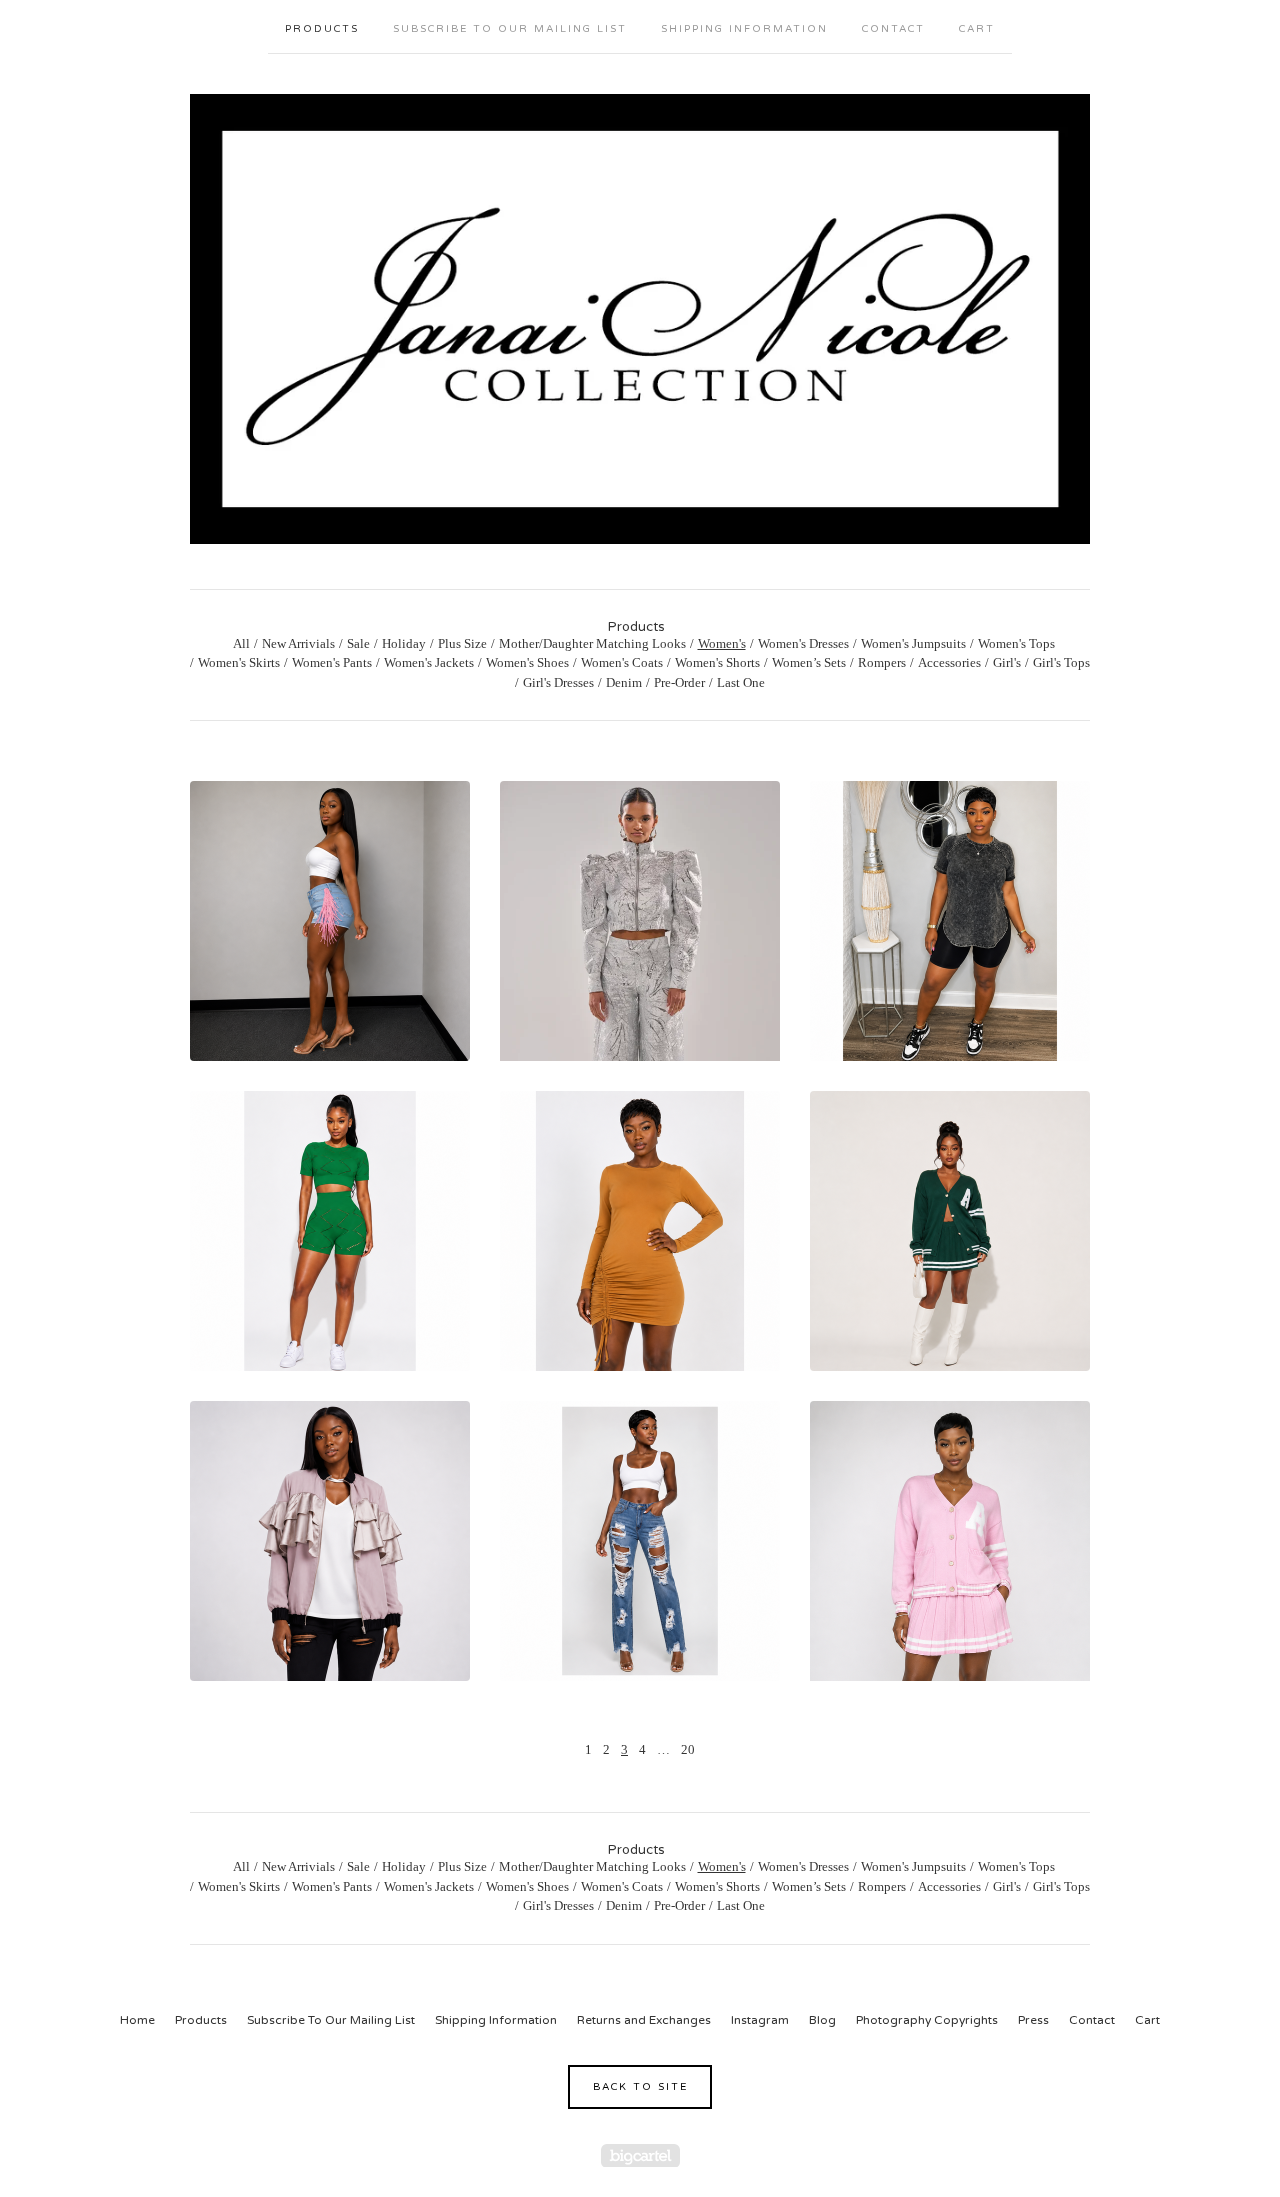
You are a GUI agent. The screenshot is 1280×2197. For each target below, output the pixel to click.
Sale (358, 643)
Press (1033, 2020)
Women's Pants (332, 662)
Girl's (1007, 662)
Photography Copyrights (927, 2020)
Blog (822, 2020)
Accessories (949, 662)
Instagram (760, 2020)
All (241, 643)
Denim (624, 682)
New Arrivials (298, 643)
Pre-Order (679, 682)
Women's (722, 643)
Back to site (640, 2087)
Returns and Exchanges (644, 2020)
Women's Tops (1016, 643)
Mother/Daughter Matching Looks (592, 643)
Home (137, 2020)
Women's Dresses (803, 643)
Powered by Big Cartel (640, 2155)
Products (322, 29)
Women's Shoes (527, 662)
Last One (741, 682)
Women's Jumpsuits (913, 643)
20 (688, 1749)
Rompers (882, 662)
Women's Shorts (717, 662)
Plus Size (462, 643)
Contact (893, 29)
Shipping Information (744, 29)
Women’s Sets (809, 662)
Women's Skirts (239, 662)
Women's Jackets (429, 662)
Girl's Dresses (558, 682)
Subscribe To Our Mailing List (510, 29)
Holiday (404, 643)
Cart (977, 29)
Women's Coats (622, 662)
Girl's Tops (1061, 662)
